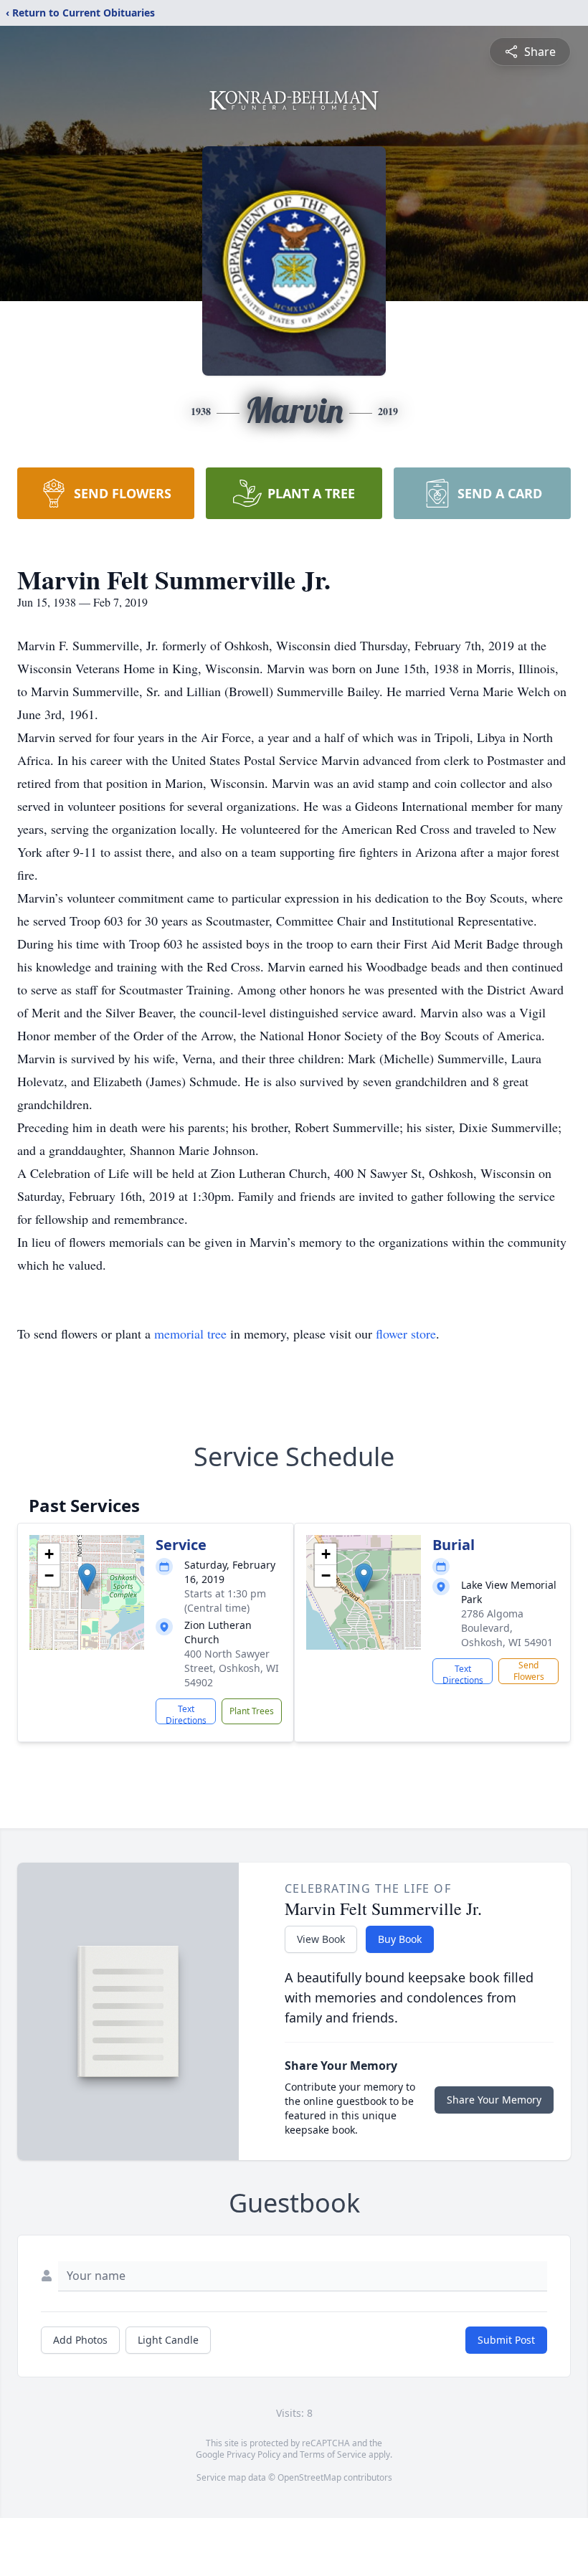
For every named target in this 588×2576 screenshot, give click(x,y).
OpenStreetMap (309, 2477)
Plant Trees (252, 1711)
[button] (87, 1578)
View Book (321, 1939)
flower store (406, 1334)
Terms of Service (333, 2454)
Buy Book (400, 1939)
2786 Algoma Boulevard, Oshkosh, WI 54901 (507, 1628)
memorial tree (190, 1334)
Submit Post (506, 2340)
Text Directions (186, 1714)
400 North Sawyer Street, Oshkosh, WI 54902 (232, 1668)
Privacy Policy (253, 2454)
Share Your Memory (494, 2100)
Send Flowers (529, 1671)
